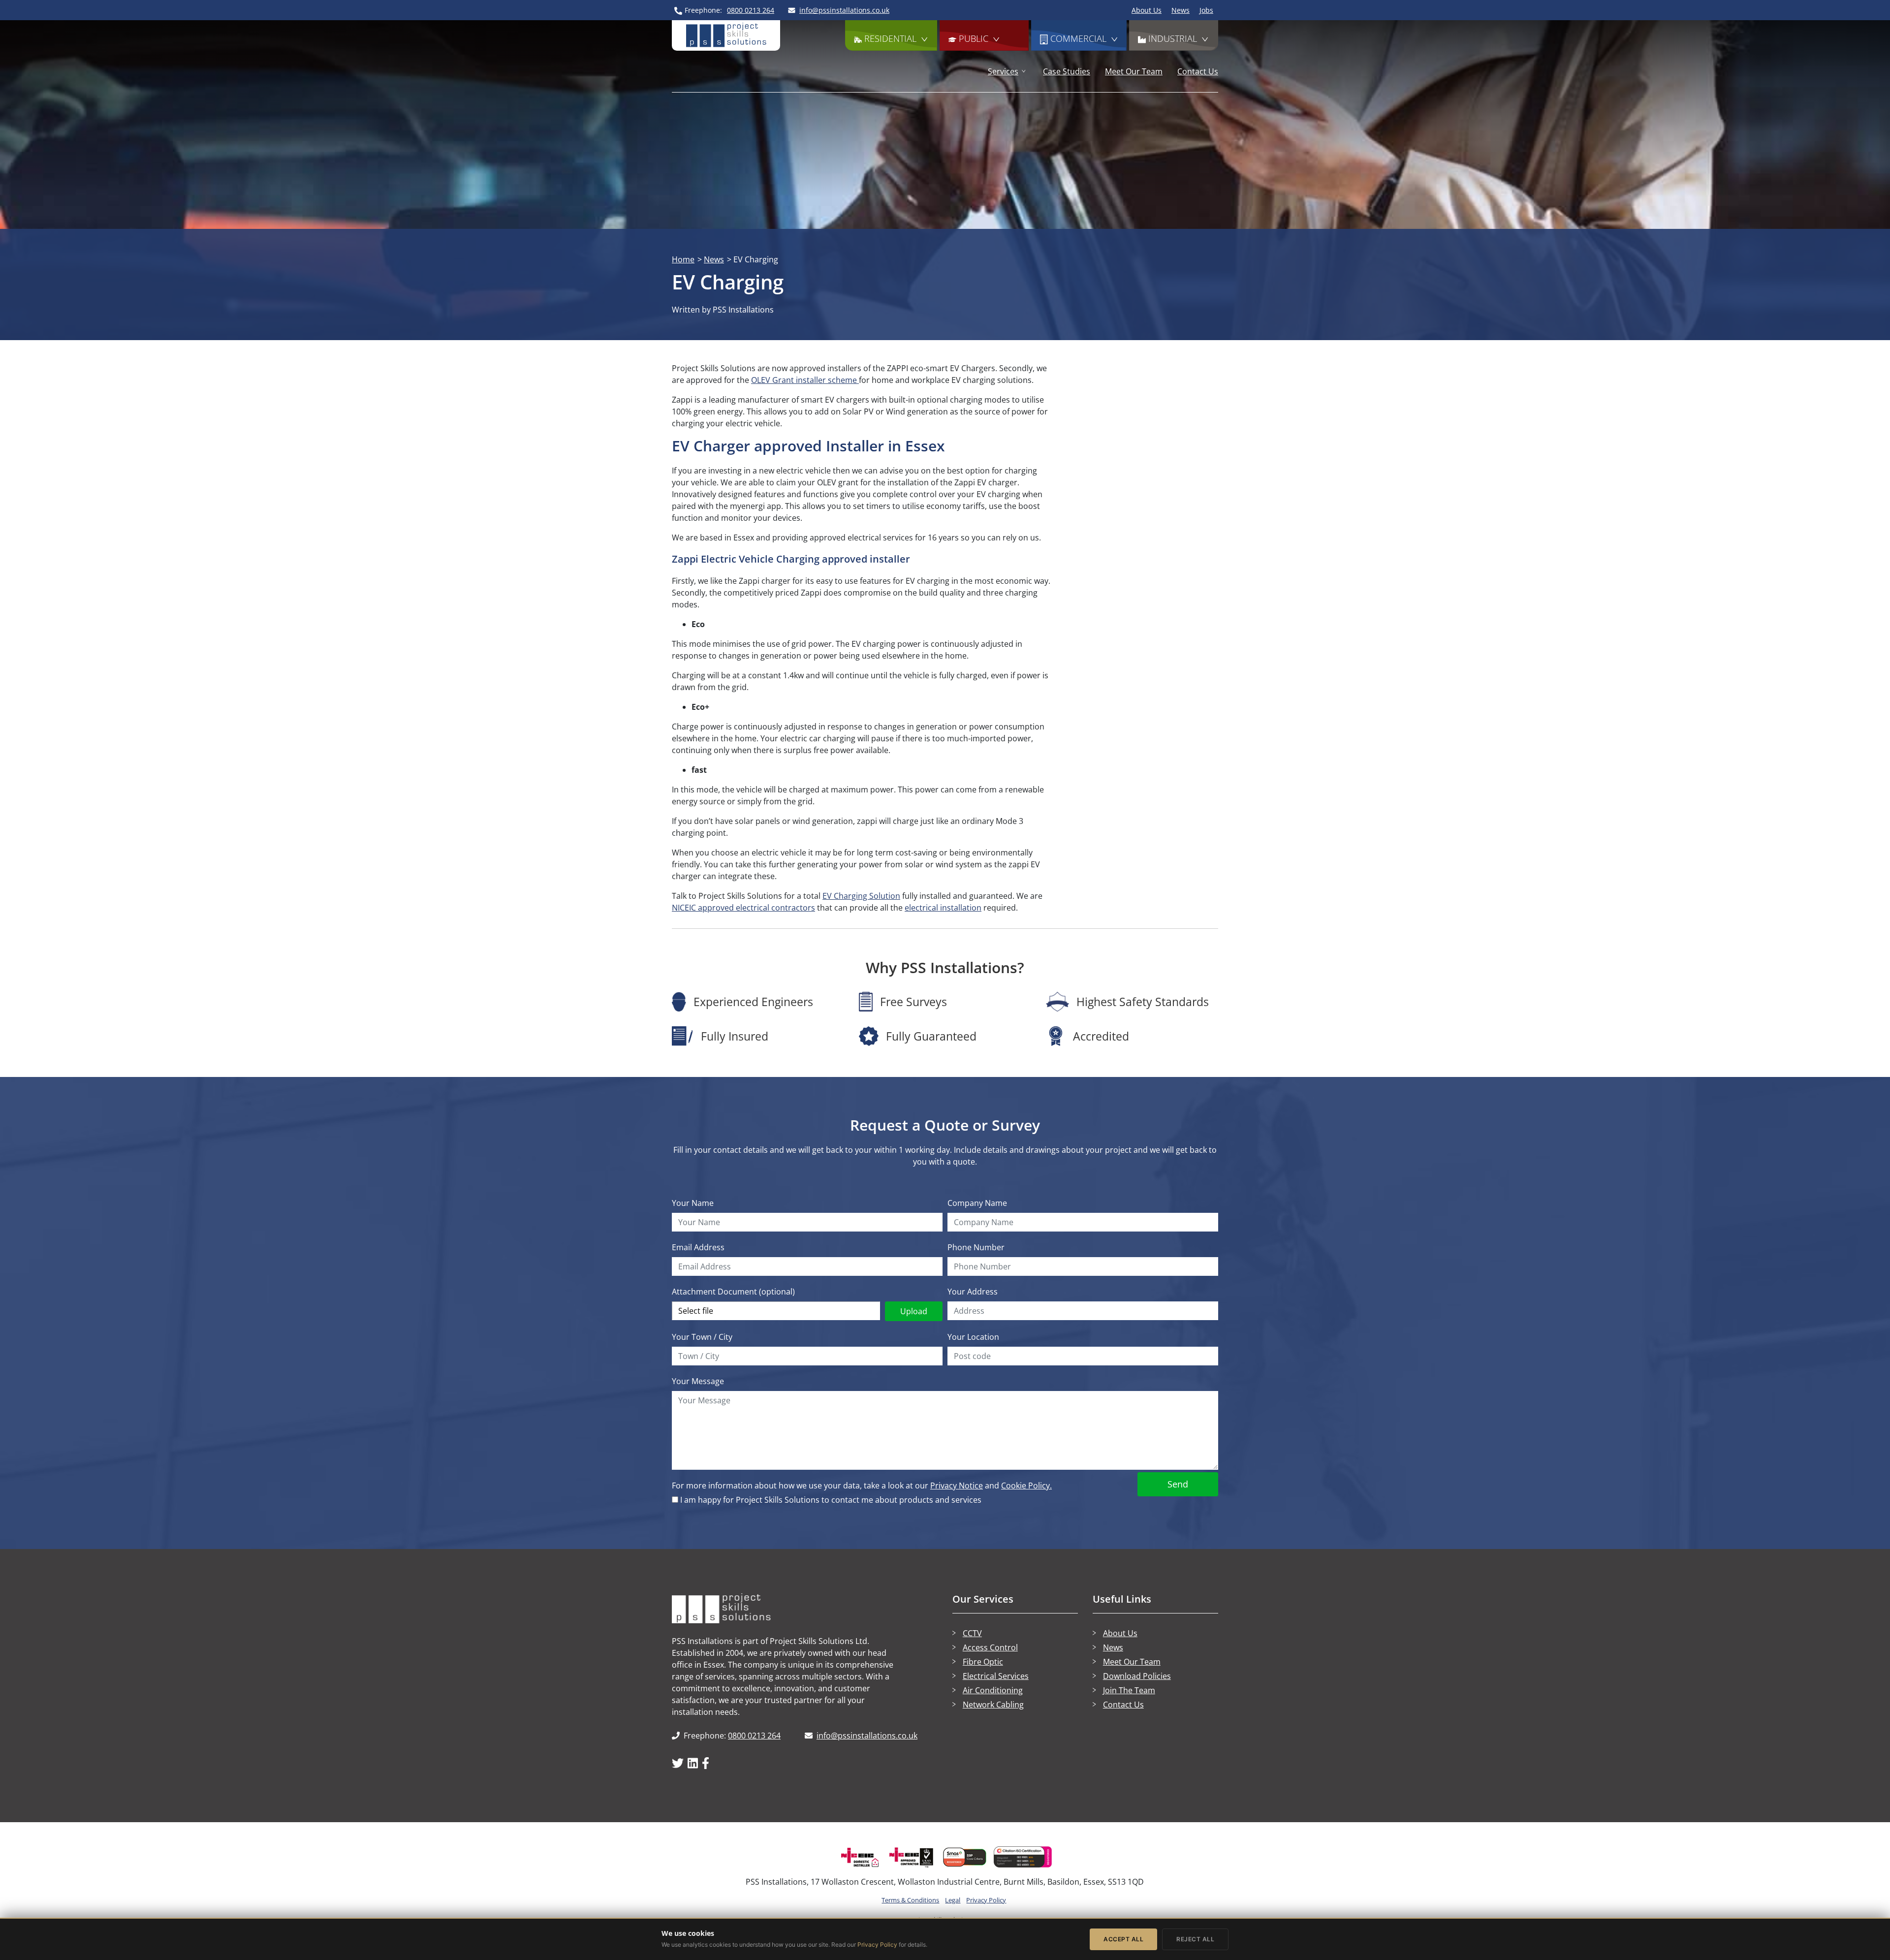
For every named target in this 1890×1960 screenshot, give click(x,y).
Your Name (693, 1203)
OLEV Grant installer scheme (805, 380)
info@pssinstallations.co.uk (867, 1736)
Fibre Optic (983, 1662)
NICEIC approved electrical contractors (743, 908)
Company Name (977, 1203)
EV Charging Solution (861, 896)
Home (683, 259)
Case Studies (1067, 71)
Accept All (1123, 1939)
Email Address (698, 1247)
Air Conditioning (993, 1690)
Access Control (990, 1647)
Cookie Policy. (1026, 1486)
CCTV (972, 1633)
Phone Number (976, 1247)
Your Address (973, 1292)
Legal (953, 1900)
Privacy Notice (957, 1486)
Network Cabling (993, 1705)
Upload (914, 1311)
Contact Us (1198, 71)
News (1181, 10)
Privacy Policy (986, 1900)
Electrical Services (996, 1676)
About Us (1147, 10)
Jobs (1206, 10)
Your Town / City (702, 1337)
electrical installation (943, 908)
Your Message (698, 1381)
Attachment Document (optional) (733, 1292)
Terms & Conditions (910, 1900)
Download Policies (1137, 1676)
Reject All (1195, 1939)
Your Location (973, 1337)
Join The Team (1129, 1690)
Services (1003, 71)
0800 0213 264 (754, 1736)
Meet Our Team (1134, 71)
